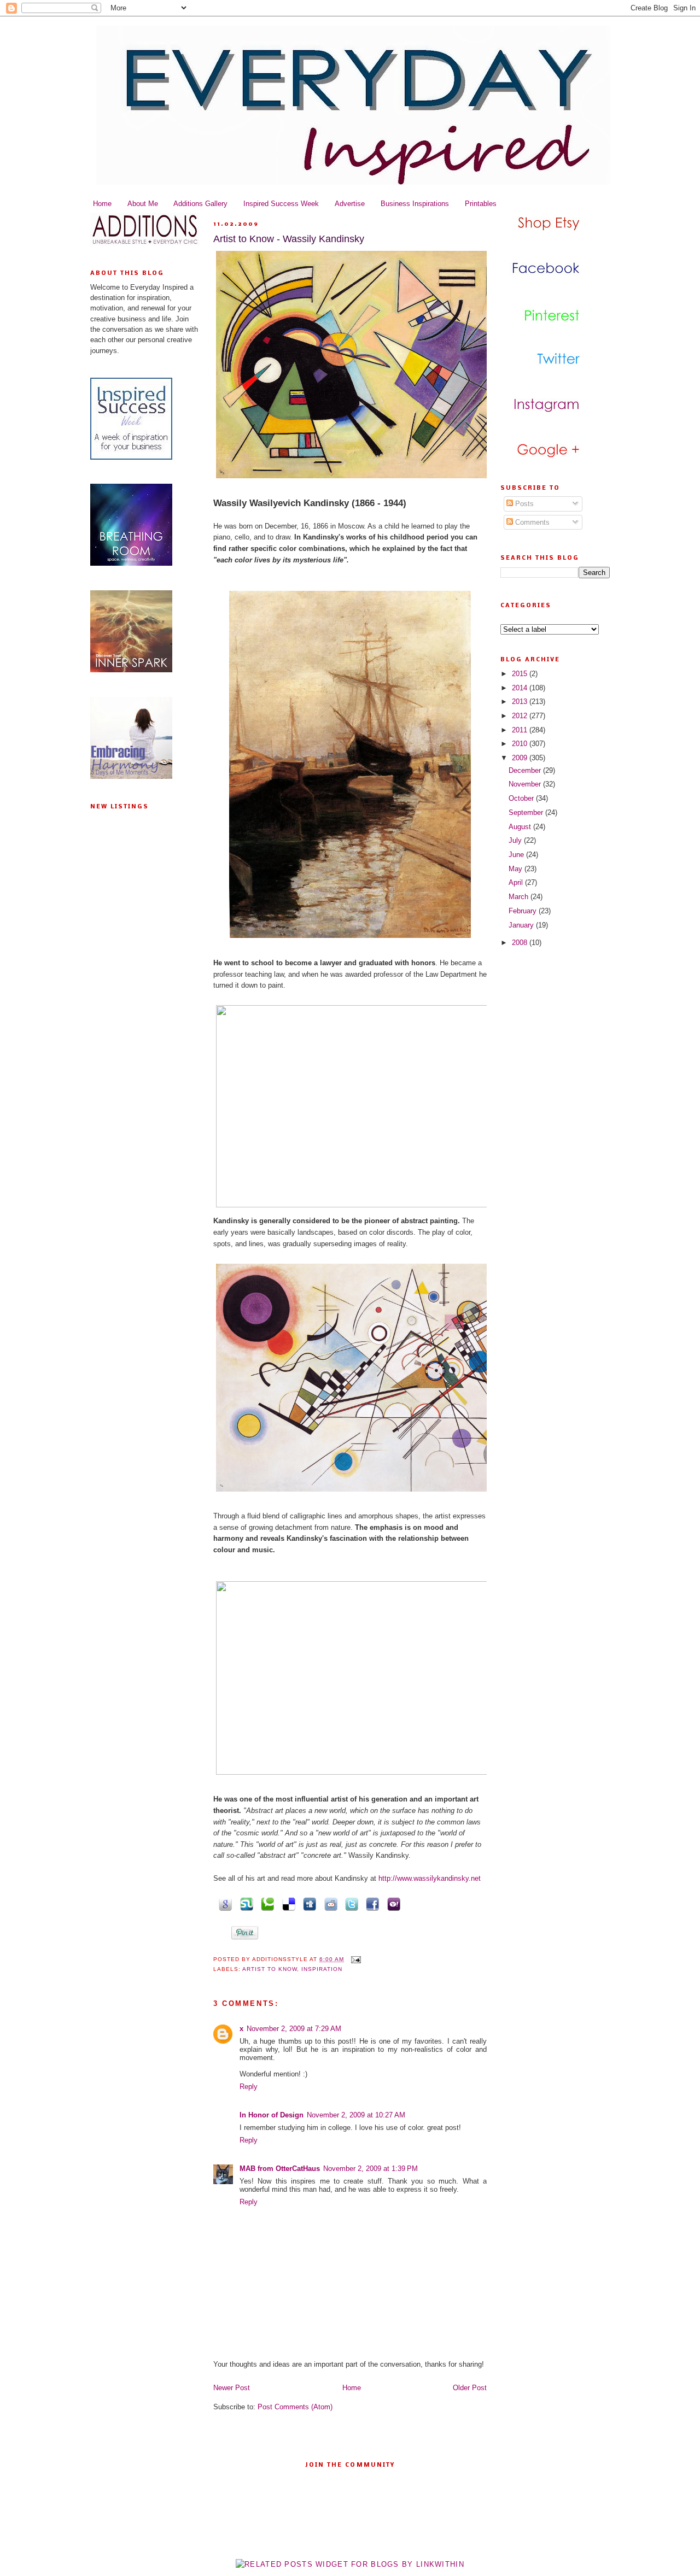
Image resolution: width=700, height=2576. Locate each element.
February (524, 911)
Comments (531, 522)
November (526, 784)
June (517, 855)
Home (102, 204)
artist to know (270, 1969)
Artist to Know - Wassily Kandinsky (289, 239)
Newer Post (232, 2388)
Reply (249, 2087)
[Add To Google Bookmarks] (224, 1903)
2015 (521, 674)
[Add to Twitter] (350, 1903)
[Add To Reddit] (329, 1903)
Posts (523, 504)
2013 (521, 702)
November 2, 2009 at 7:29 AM (294, 2029)
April (517, 882)
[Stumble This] (244, 1903)
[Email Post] (355, 1959)
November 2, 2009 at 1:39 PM (371, 2169)
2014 (521, 688)
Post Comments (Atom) (295, 2407)
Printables (481, 204)
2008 (521, 943)
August (521, 827)
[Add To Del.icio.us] (287, 1903)
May (517, 869)
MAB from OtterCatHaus (280, 2169)
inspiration (322, 1969)
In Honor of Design (272, 2115)
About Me (143, 204)
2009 (521, 758)
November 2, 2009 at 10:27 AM (356, 2115)
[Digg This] (308, 1903)
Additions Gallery (200, 204)
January (522, 925)
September (527, 812)
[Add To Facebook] (371, 1903)
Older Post (470, 2388)
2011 (521, 730)
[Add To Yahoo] (392, 1903)
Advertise (350, 204)
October (522, 798)
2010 (521, 744)
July (516, 840)
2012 (521, 716)
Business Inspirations (415, 204)
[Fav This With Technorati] (266, 1903)
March (520, 897)
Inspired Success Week (281, 204)
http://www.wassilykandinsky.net (430, 1878)
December (526, 770)
